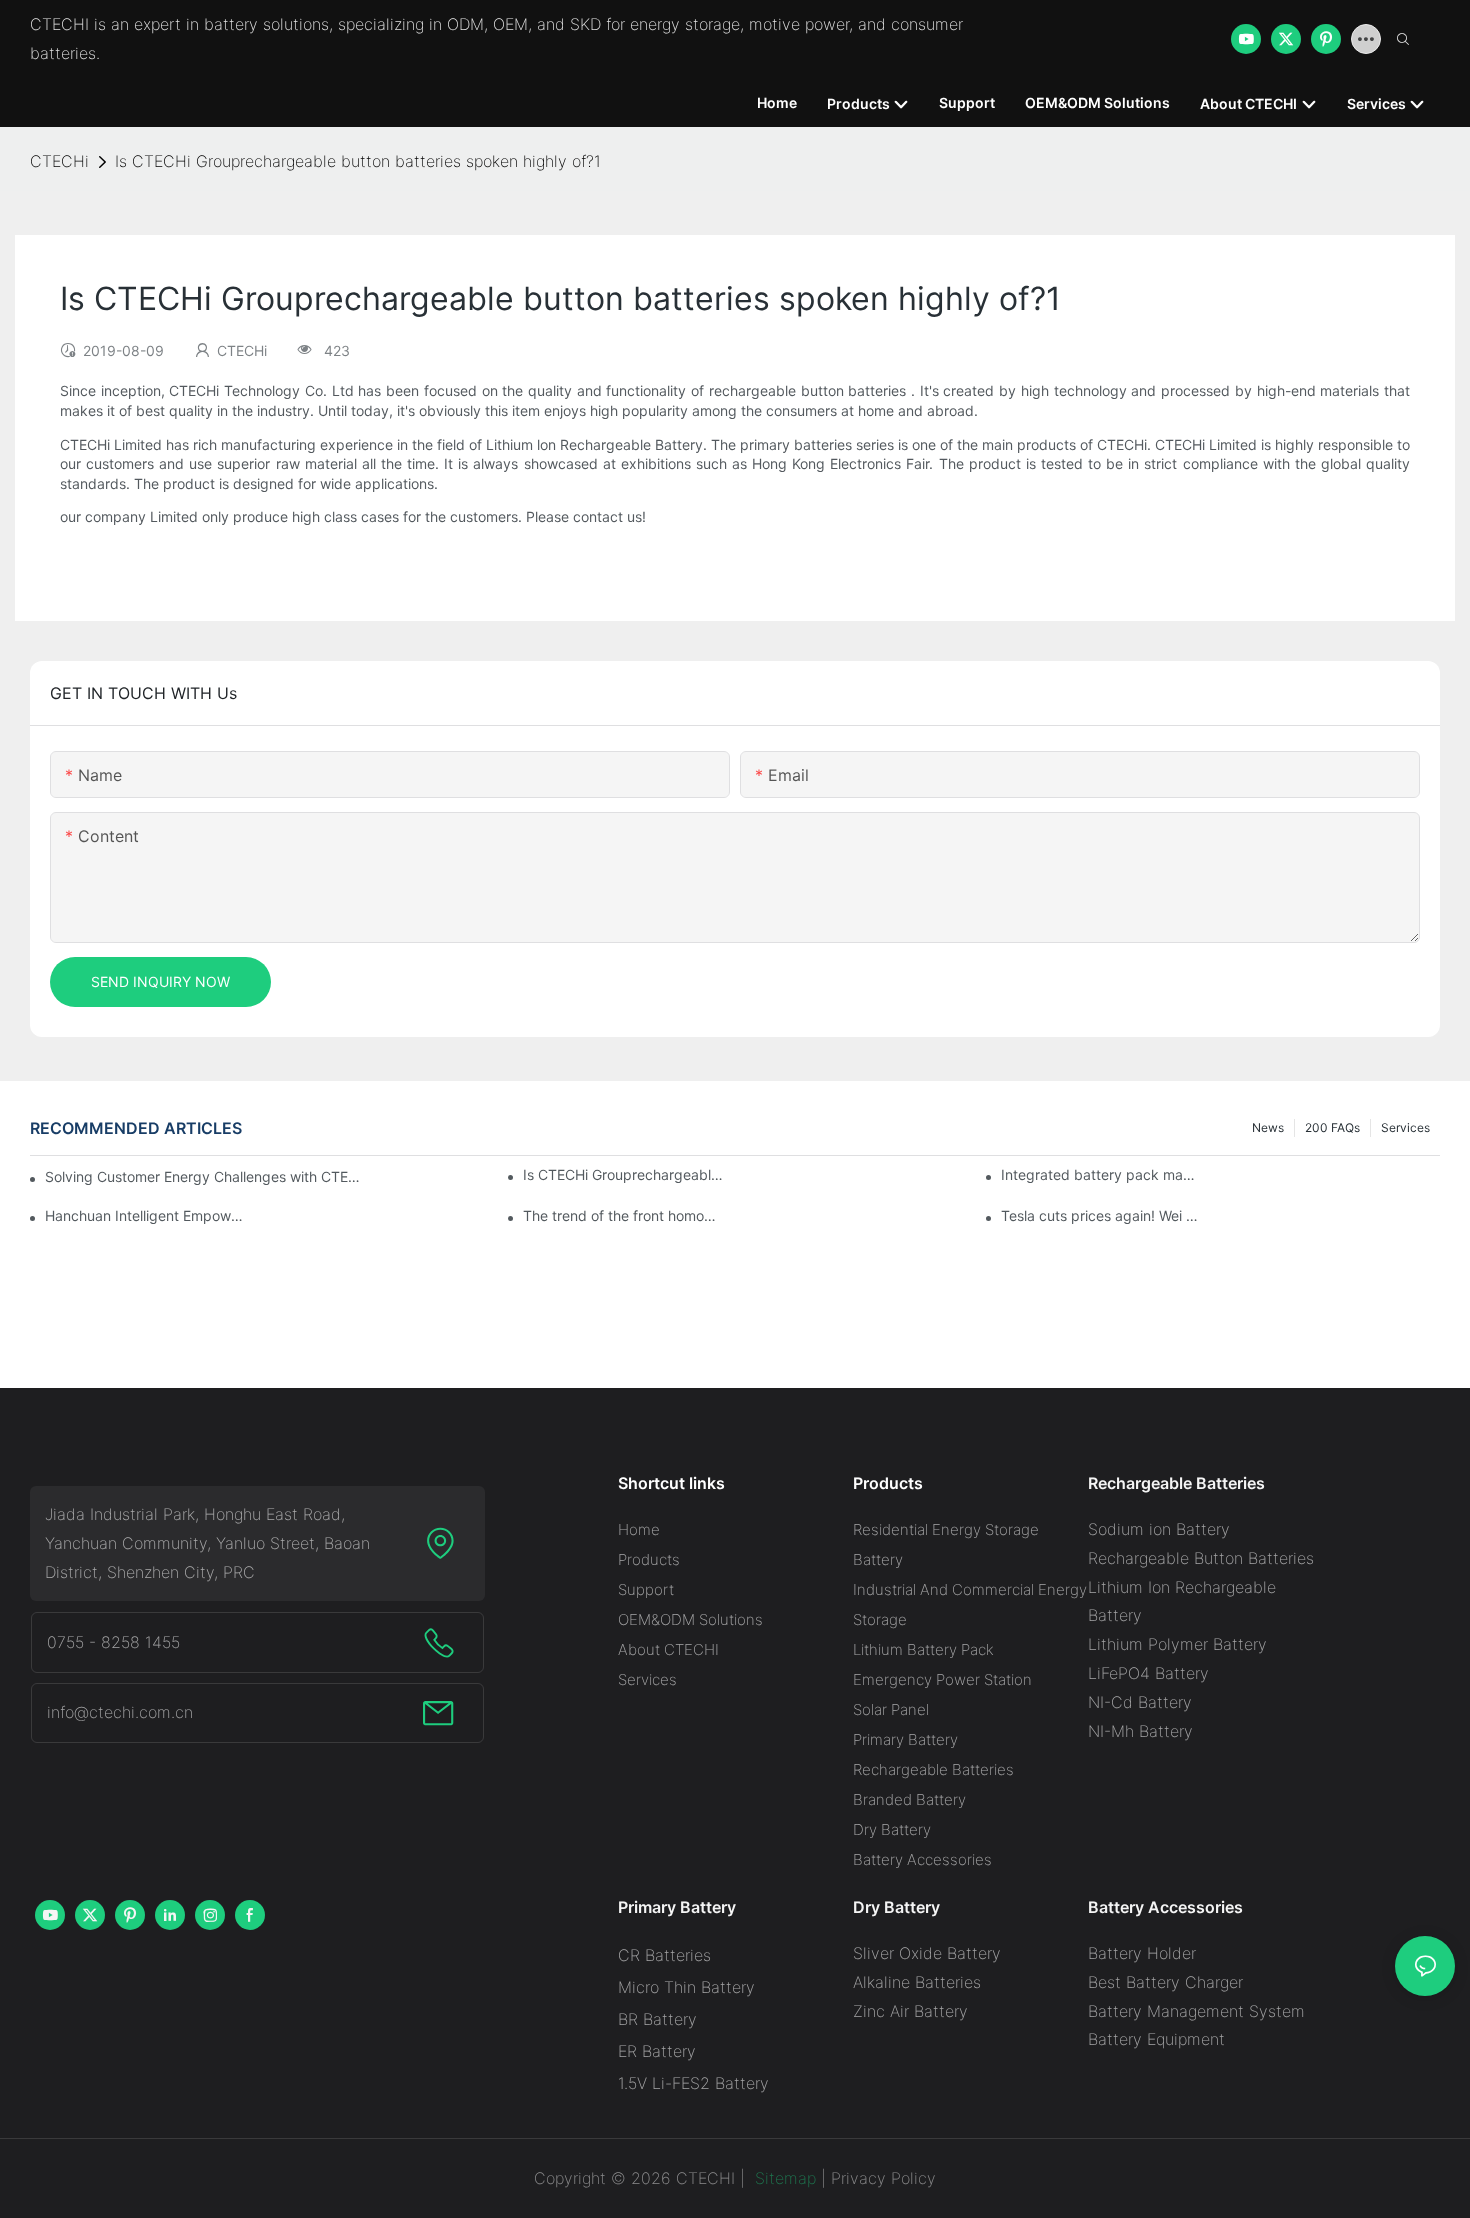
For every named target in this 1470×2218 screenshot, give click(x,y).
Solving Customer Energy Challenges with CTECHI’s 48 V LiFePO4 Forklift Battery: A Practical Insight (205, 1176)
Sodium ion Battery (1159, 1529)
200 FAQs (1332, 1127)
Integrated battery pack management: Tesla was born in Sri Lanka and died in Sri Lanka (1101, 1174)
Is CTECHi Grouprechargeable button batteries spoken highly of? (623, 1174)
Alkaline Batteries (917, 1982)
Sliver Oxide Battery (927, 1953)
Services (1405, 1127)
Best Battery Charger (1165, 1982)
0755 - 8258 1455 (113, 1642)
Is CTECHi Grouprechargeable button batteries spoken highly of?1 (358, 161)
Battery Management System (1196, 2011)
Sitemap (783, 2178)
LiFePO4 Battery (1148, 1673)
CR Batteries (664, 1955)
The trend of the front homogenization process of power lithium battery (623, 1215)
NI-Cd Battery (1140, 1702)
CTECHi (59, 161)
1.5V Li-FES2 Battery (693, 2083)
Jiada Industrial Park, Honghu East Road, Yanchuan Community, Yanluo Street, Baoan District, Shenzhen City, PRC (207, 1543)
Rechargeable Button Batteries (1201, 1558)
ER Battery (657, 2051)
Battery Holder (1142, 1953)
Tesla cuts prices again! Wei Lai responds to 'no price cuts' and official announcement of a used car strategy (1101, 1215)
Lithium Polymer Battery (1177, 1644)
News (1268, 1127)
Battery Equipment (1156, 2039)
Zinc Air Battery (910, 2011)
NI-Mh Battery (1140, 1731)
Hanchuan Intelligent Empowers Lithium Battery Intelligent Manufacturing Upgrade (145, 1215)
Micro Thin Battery (686, 1987)
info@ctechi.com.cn (120, 1712)
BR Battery (657, 2019)
